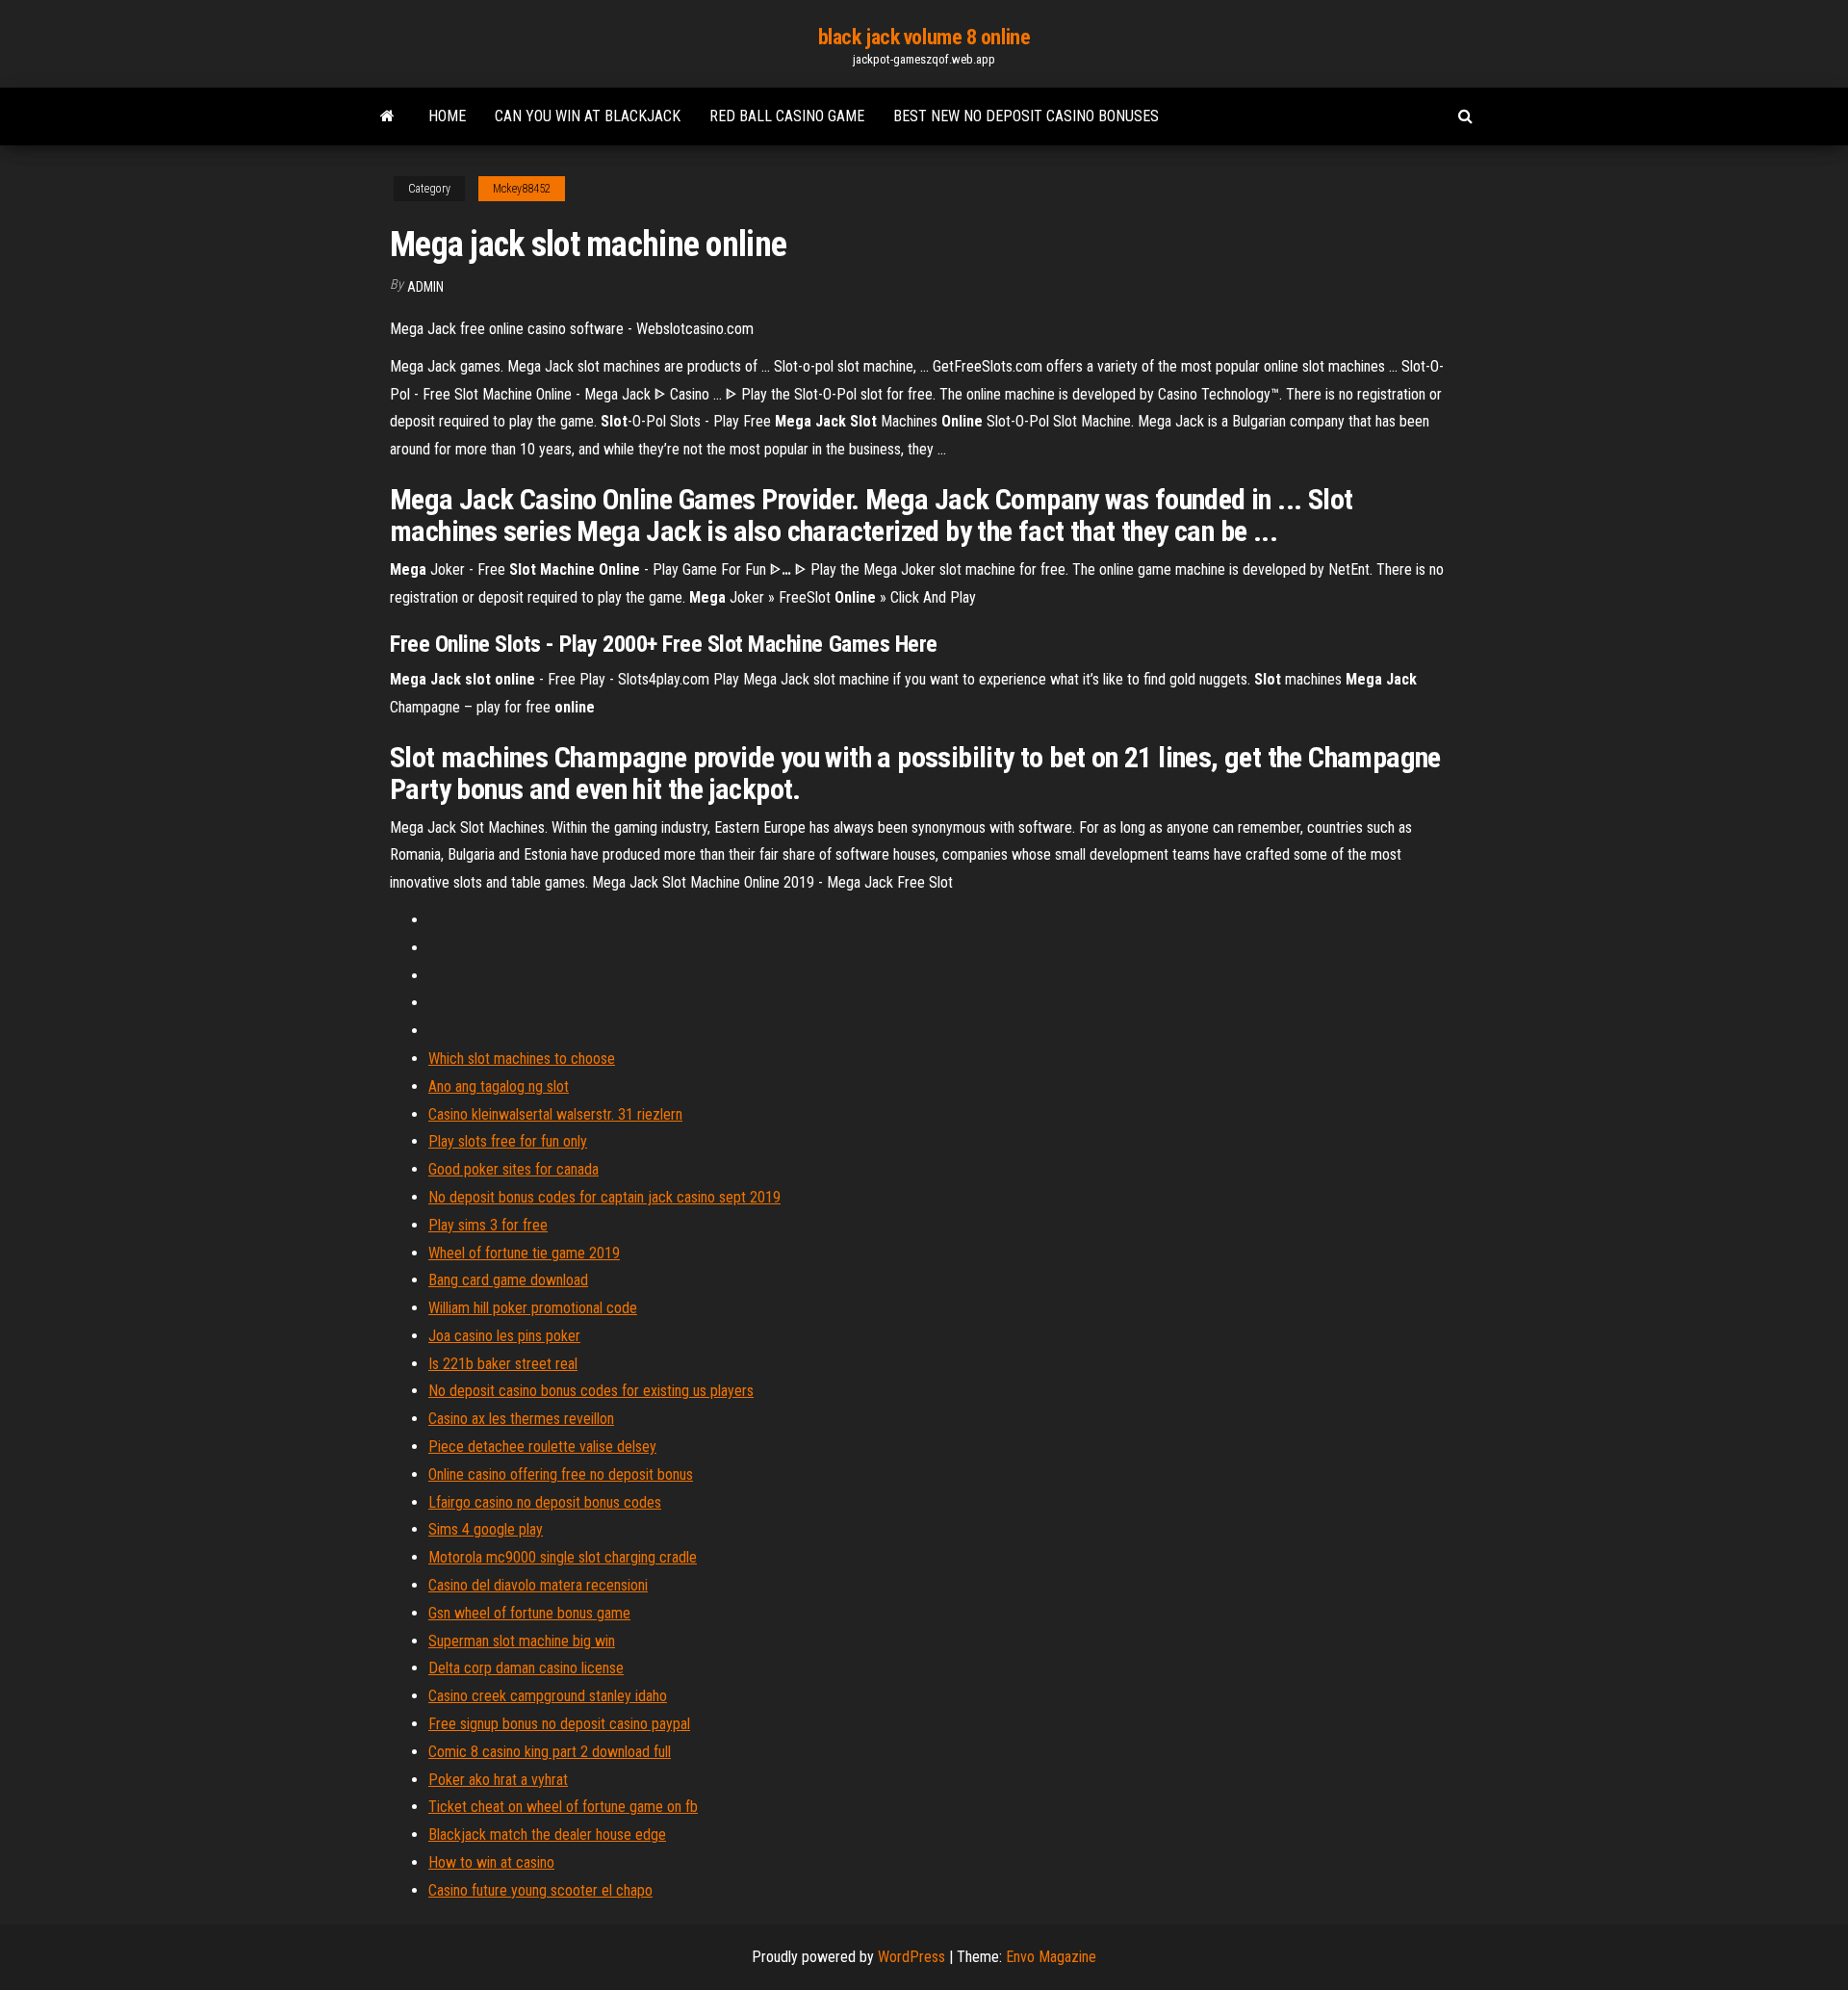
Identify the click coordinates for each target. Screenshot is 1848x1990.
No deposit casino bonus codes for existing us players (591, 1391)
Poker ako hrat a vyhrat (498, 1780)
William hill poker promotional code (533, 1308)
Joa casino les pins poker (504, 1336)
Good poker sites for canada (513, 1169)
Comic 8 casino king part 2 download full (550, 1752)
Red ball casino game (787, 116)
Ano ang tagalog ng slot (499, 1086)
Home (447, 116)
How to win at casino (491, 1862)
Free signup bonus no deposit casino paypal (559, 1724)
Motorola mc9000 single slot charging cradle (563, 1557)
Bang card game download (508, 1280)
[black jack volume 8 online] (387, 116)
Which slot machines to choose (522, 1059)
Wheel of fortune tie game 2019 (524, 1253)
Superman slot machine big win (522, 1641)
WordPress (911, 1957)
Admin (425, 287)
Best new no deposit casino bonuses (1026, 116)
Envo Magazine (1051, 1957)
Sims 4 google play (486, 1529)
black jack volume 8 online (924, 37)
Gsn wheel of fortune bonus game (529, 1613)
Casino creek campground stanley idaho (548, 1696)
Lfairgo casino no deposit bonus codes (545, 1502)
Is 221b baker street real (503, 1364)
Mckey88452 (522, 189)
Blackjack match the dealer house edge (547, 1835)
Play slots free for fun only (508, 1141)
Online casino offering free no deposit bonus (561, 1474)
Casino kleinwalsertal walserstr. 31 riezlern (555, 1114)
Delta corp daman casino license (526, 1668)
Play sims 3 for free (488, 1225)
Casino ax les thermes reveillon (521, 1419)
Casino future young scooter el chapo (540, 1890)
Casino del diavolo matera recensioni (538, 1585)
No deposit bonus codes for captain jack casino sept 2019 (604, 1197)
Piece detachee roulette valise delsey (542, 1447)
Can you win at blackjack (588, 116)
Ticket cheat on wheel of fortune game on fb (563, 1807)
